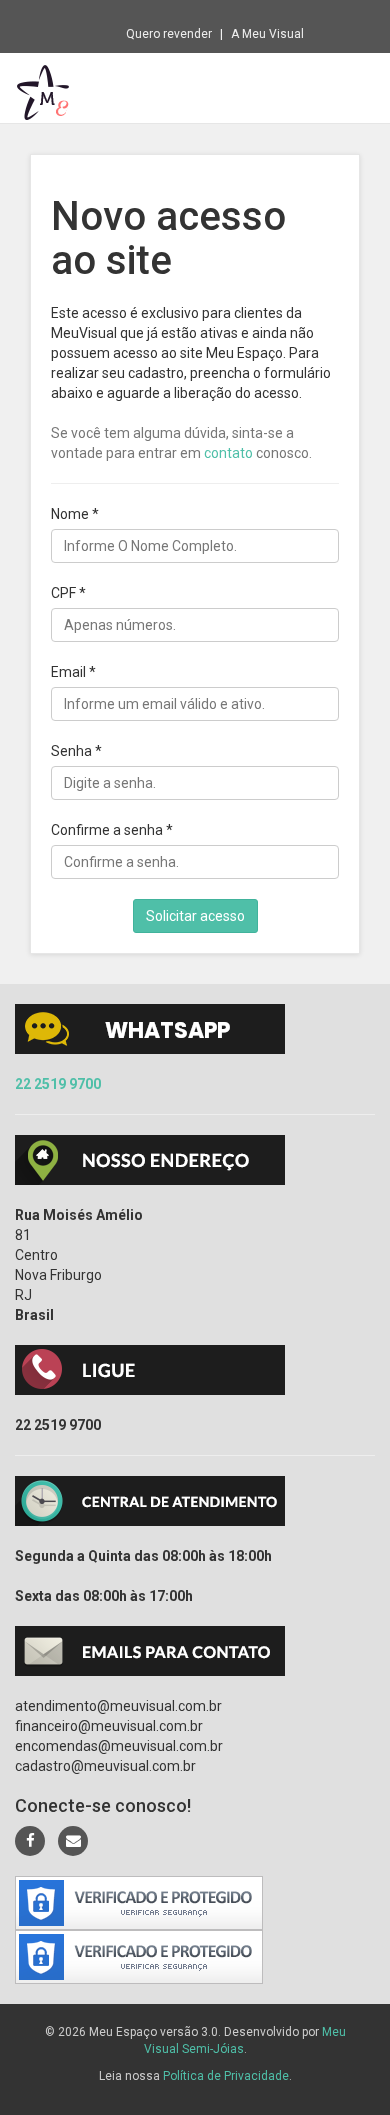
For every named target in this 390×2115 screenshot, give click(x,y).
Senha (76, 751)
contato (228, 453)
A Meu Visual (267, 34)
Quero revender (169, 34)
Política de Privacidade (226, 2076)
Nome (75, 514)
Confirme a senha (112, 830)
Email (73, 672)
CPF (68, 593)
